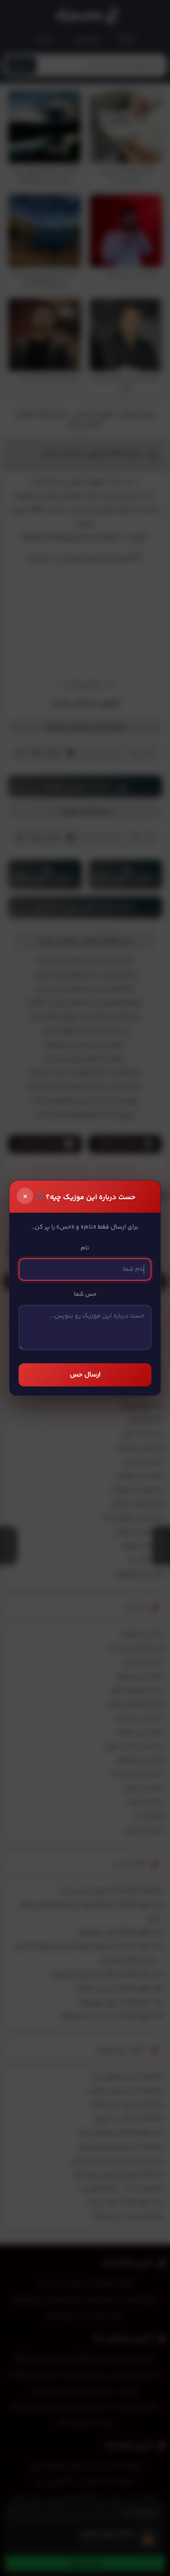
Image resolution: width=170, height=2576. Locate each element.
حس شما (85, 1294)
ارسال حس (85, 1375)
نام (85, 1248)
